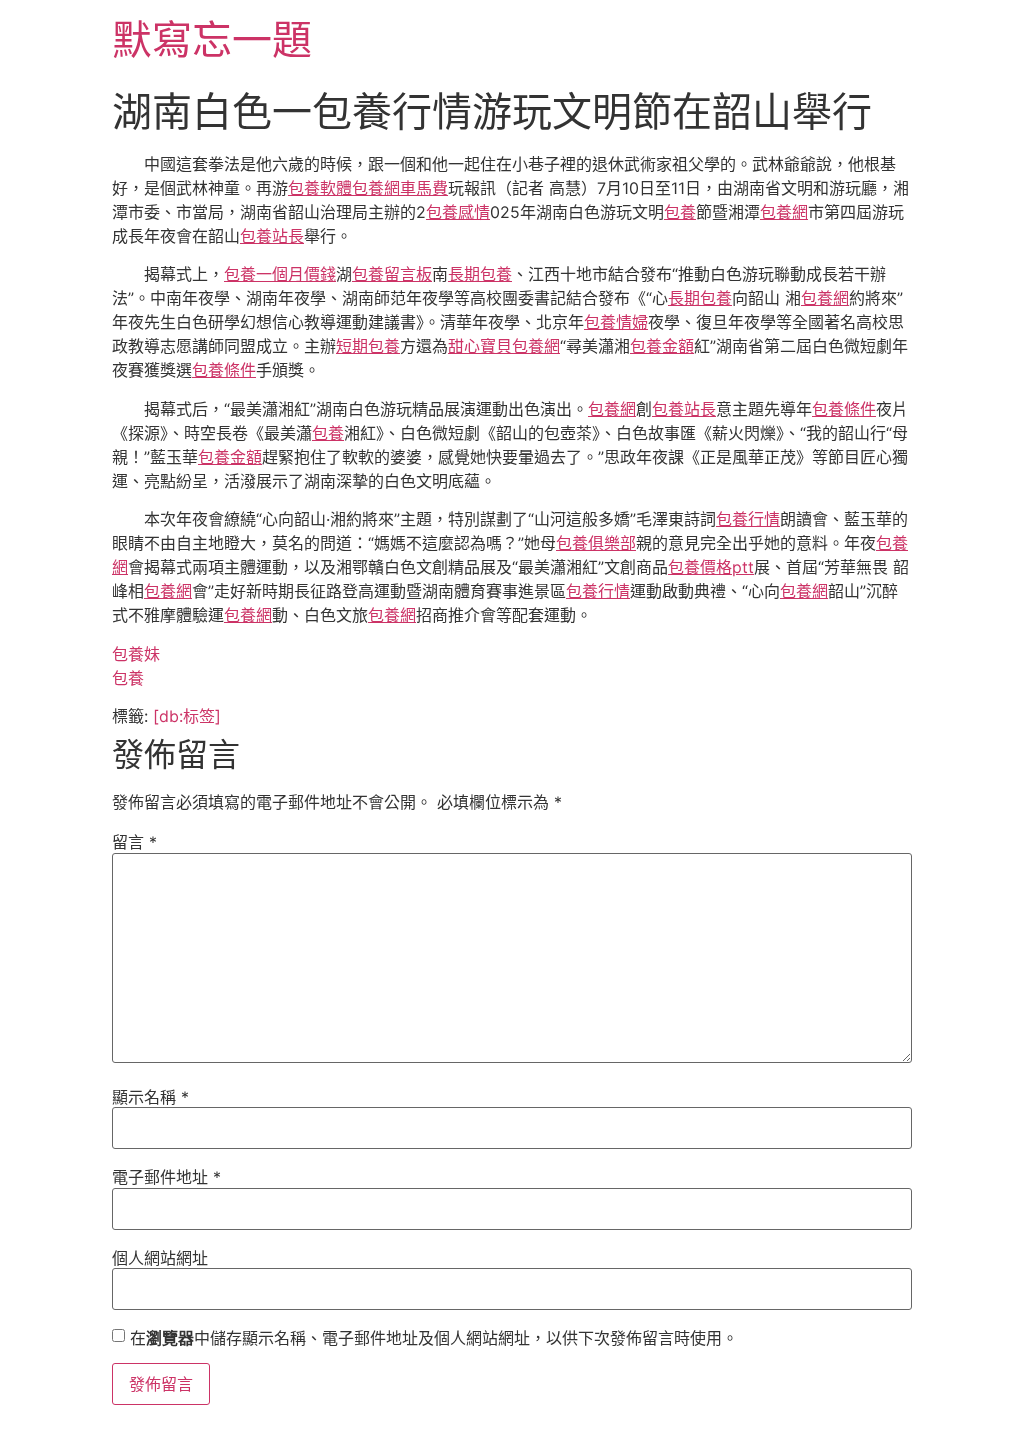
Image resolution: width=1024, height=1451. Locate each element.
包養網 (784, 212)
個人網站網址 (160, 1258)
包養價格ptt (711, 567)
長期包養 (480, 274)
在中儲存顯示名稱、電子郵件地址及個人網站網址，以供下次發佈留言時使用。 (434, 1338)
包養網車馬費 (400, 188)
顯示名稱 (150, 1097)
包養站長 (272, 236)
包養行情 (748, 519)
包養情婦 (616, 322)
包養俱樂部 (596, 543)
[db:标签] (187, 716)
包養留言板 (392, 274)
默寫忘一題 (212, 39)
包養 (680, 212)
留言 (134, 842)
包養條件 (224, 370)
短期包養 (368, 346)
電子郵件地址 (166, 1177)
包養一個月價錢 (280, 274)
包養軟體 (320, 188)
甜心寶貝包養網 (504, 346)
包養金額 (662, 346)
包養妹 (136, 654)
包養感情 (458, 212)
